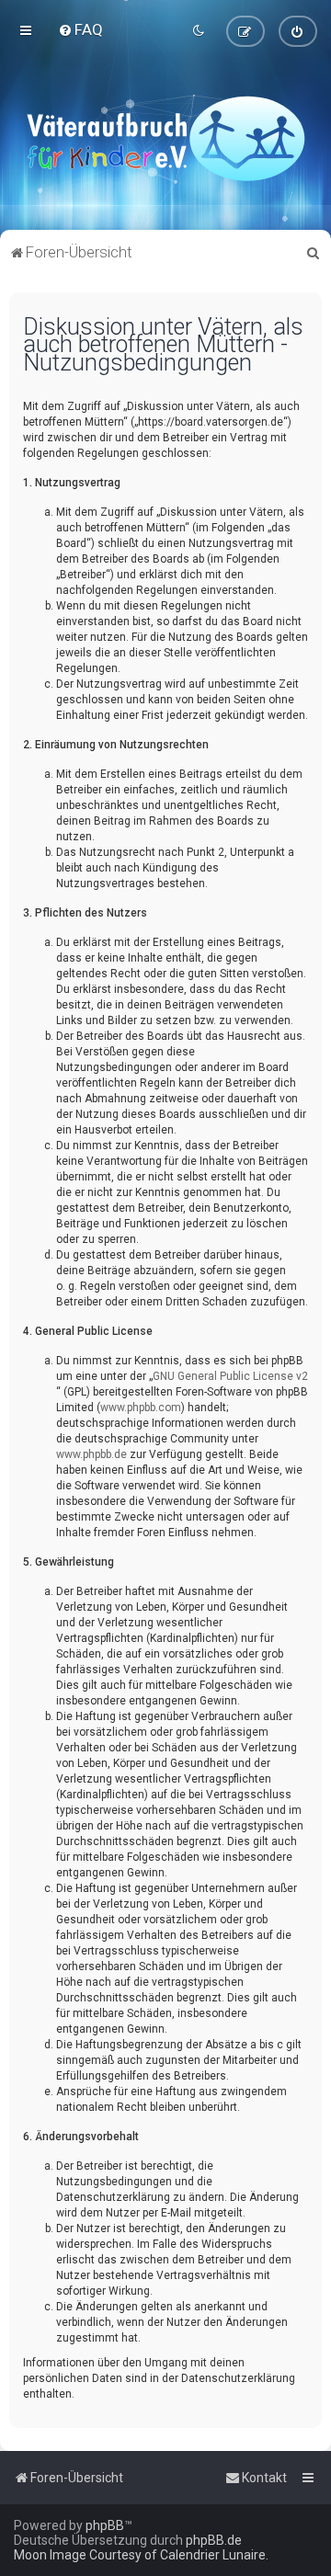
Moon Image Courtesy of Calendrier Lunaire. (141, 2555)
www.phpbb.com (141, 1408)
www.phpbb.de (91, 1454)
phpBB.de (214, 2540)
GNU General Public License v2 (230, 1376)
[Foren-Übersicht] (165, 138)
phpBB (105, 2525)
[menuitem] (80, 29)
